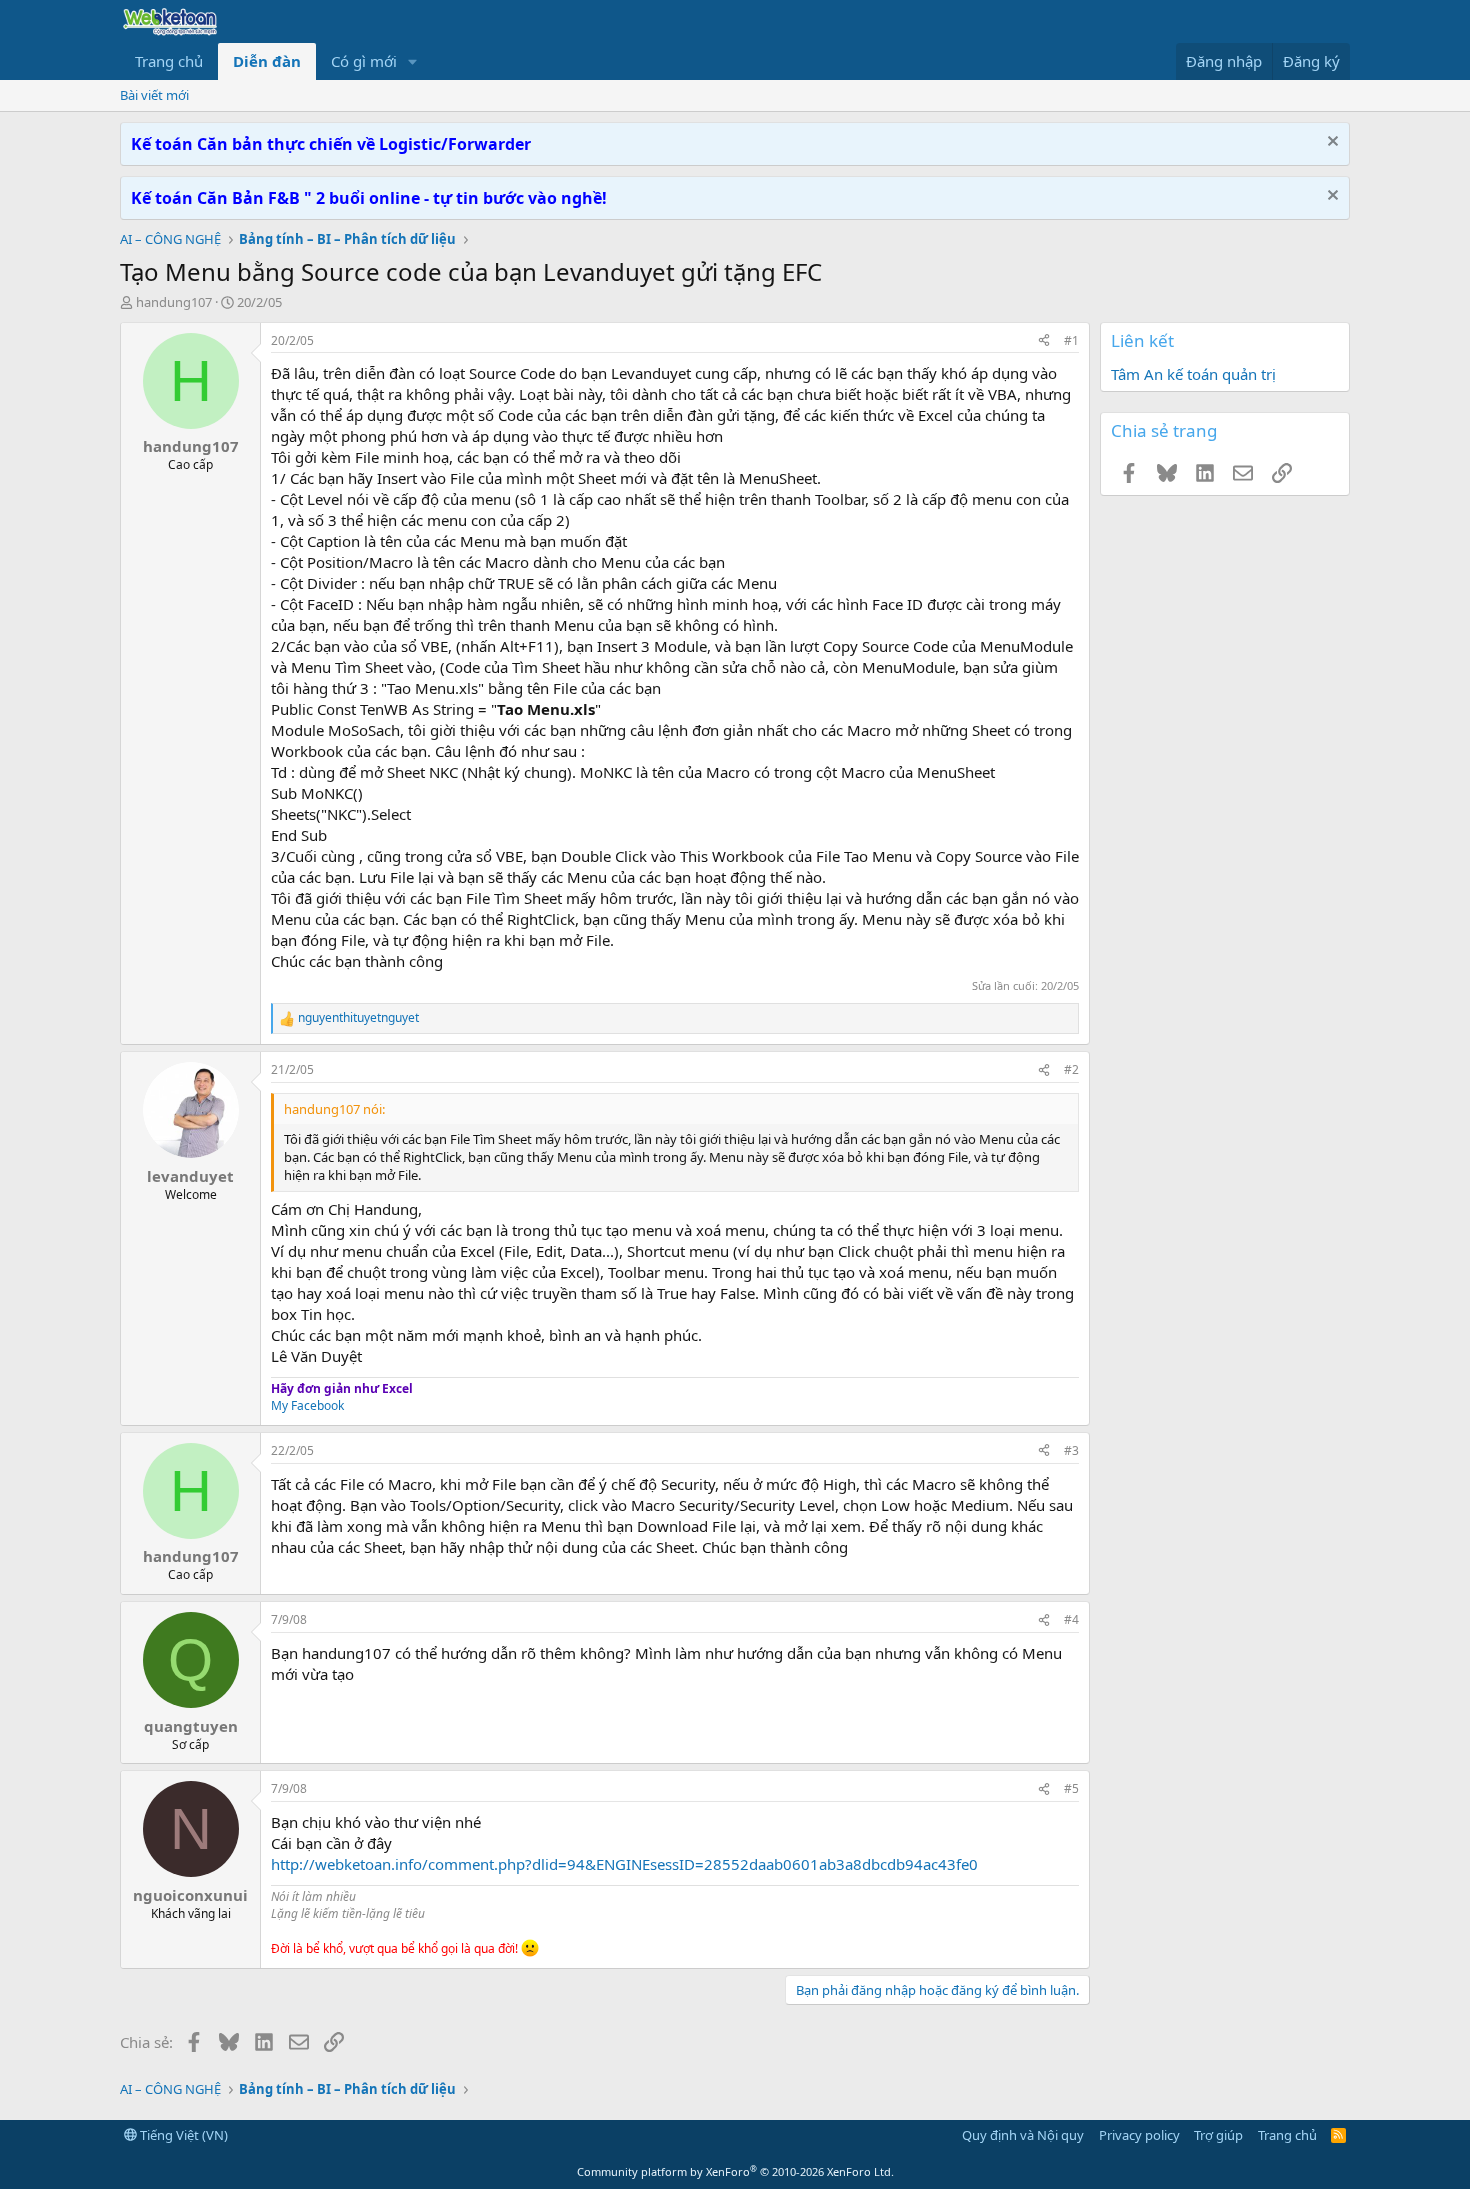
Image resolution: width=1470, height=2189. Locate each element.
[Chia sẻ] (1044, 341)
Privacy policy (1139, 2135)
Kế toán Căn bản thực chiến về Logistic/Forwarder (331, 144)
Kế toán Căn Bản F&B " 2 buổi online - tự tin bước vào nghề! (369, 198)
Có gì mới (364, 61)
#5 (1071, 1788)
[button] (413, 61)
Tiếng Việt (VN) (182, 2135)
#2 (1071, 1069)
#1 (1071, 340)
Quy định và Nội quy (1023, 2135)
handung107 (174, 302)
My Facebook (307, 1405)
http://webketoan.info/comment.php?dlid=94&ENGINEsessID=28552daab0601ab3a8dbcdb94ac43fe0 (624, 1864)
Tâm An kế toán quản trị (1193, 374)
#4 (1071, 1619)
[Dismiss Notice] (1330, 143)
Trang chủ (169, 61)
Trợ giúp (1218, 2135)
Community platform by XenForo (735, 2171)
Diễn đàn (267, 61)
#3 (1071, 1450)
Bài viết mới (154, 95)
